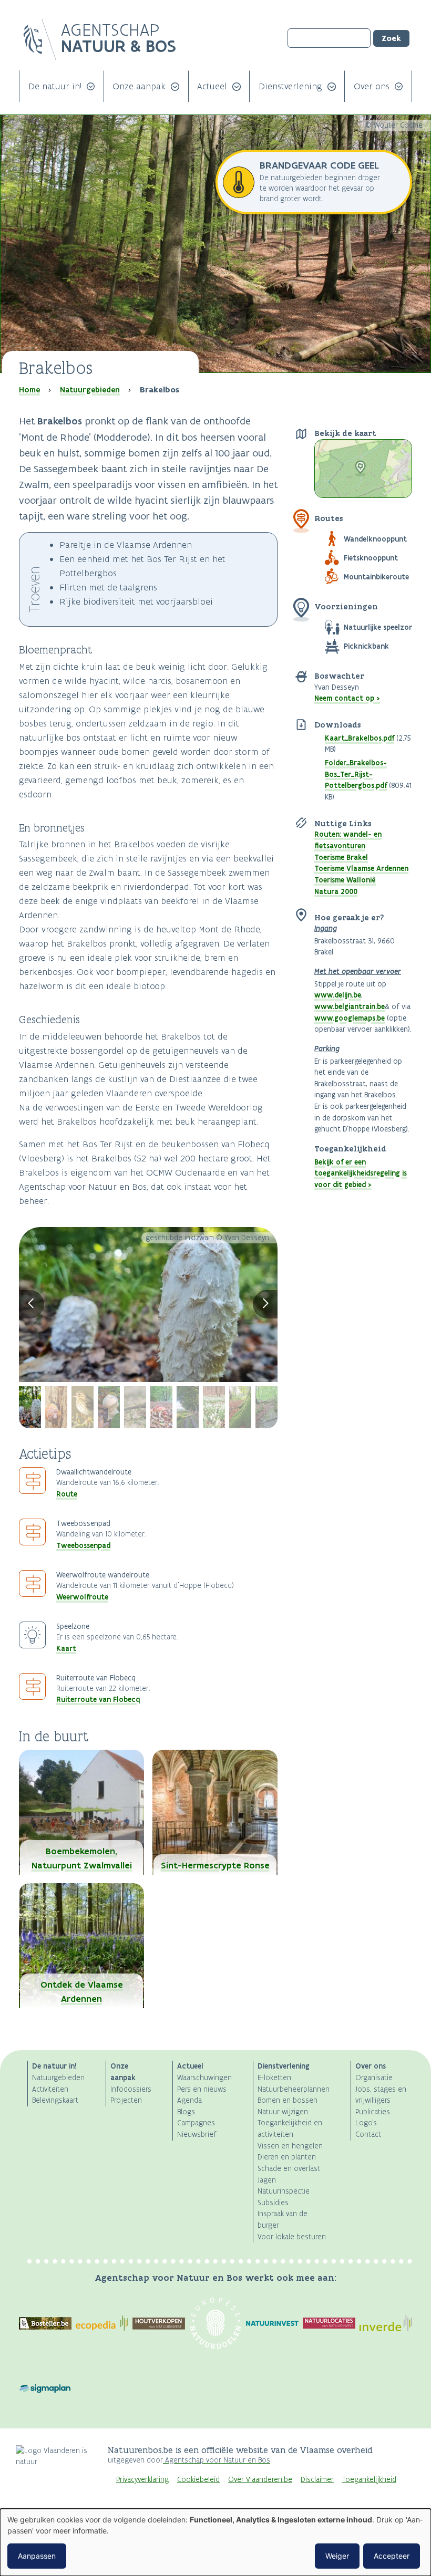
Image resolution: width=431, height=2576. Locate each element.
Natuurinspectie (284, 2191)
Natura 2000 (336, 891)
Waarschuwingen (204, 2078)
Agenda (189, 2100)
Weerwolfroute (82, 1597)
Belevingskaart (55, 2100)
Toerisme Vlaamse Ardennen (361, 868)
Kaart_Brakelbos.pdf (360, 738)
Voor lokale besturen (292, 2237)
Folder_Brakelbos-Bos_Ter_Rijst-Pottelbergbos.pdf (356, 774)
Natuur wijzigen (283, 2112)
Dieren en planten (287, 2157)
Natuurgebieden (90, 390)
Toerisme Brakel (341, 857)
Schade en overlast (289, 2169)
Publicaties (373, 2112)
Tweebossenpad (83, 1545)
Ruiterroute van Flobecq (98, 1699)
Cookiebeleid (198, 2480)
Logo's (366, 2123)
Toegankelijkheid (369, 2480)
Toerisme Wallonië (345, 880)
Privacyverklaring (142, 2480)
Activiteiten (50, 2089)
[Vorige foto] (32, 1304)
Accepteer (392, 2556)
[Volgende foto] (265, 1304)
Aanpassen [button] (37, 2556)
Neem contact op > (347, 698)
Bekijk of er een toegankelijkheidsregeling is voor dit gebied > (361, 1173)
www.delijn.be (338, 995)
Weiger (337, 2556)
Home (29, 390)
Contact (368, 2134)
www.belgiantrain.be (350, 1006)
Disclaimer (317, 2480)
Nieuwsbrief (197, 2134)
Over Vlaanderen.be (260, 2480)
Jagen (267, 2180)
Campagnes (196, 2123)
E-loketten (274, 2078)
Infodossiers (131, 2089)
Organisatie (374, 2078)
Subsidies (273, 2203)
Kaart (66, 1648)
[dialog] (215, 2542)
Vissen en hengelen (290, 2146)
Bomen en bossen (288, 2100)
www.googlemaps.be (350, 1018)
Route (67, 1494)
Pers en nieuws (202, 2089)
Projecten (126, 2100)
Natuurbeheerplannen (294, 2089)
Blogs (186, 2112)
